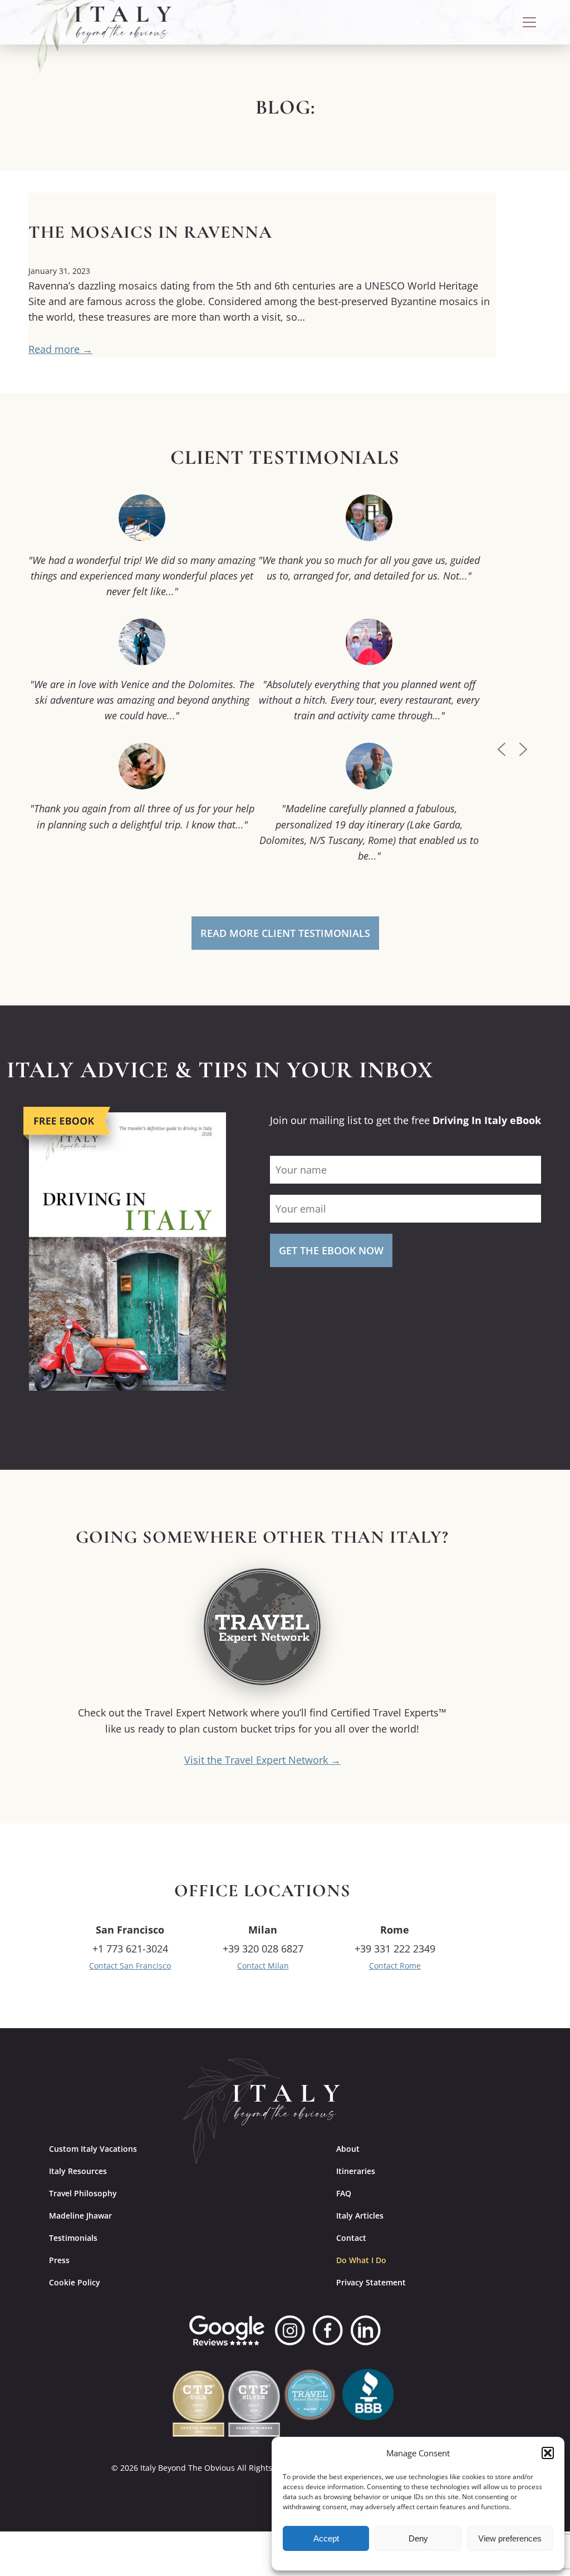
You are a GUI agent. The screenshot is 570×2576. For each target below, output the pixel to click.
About (348, 2149)
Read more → (60, 349)
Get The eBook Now (331, 1250)
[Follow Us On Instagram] (290, 2330)
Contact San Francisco (130, 1966)
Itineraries (356, 2171)
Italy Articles (360, 2216)
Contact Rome (395, 1966)
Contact (351, 2238)
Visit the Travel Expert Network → (262, 1760)
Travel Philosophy (83, 2193)
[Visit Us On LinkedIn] (366, 2330)
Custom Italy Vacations (93, 2149)
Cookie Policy (75, 2282)
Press (59, 2260)
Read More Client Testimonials (285, 933)
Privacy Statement (371, 2282)
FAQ (344, 2193)
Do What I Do (361, 2260)
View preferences (510, 2538)
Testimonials (73, 2238)
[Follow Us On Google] (227, 2330)
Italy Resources (78, 2171)
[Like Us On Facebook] (328, 2330)
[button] (548, 2453)
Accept (326, 2538)
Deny (418, 2538)
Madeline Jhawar (80, 2216)
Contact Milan (263, 1966)
